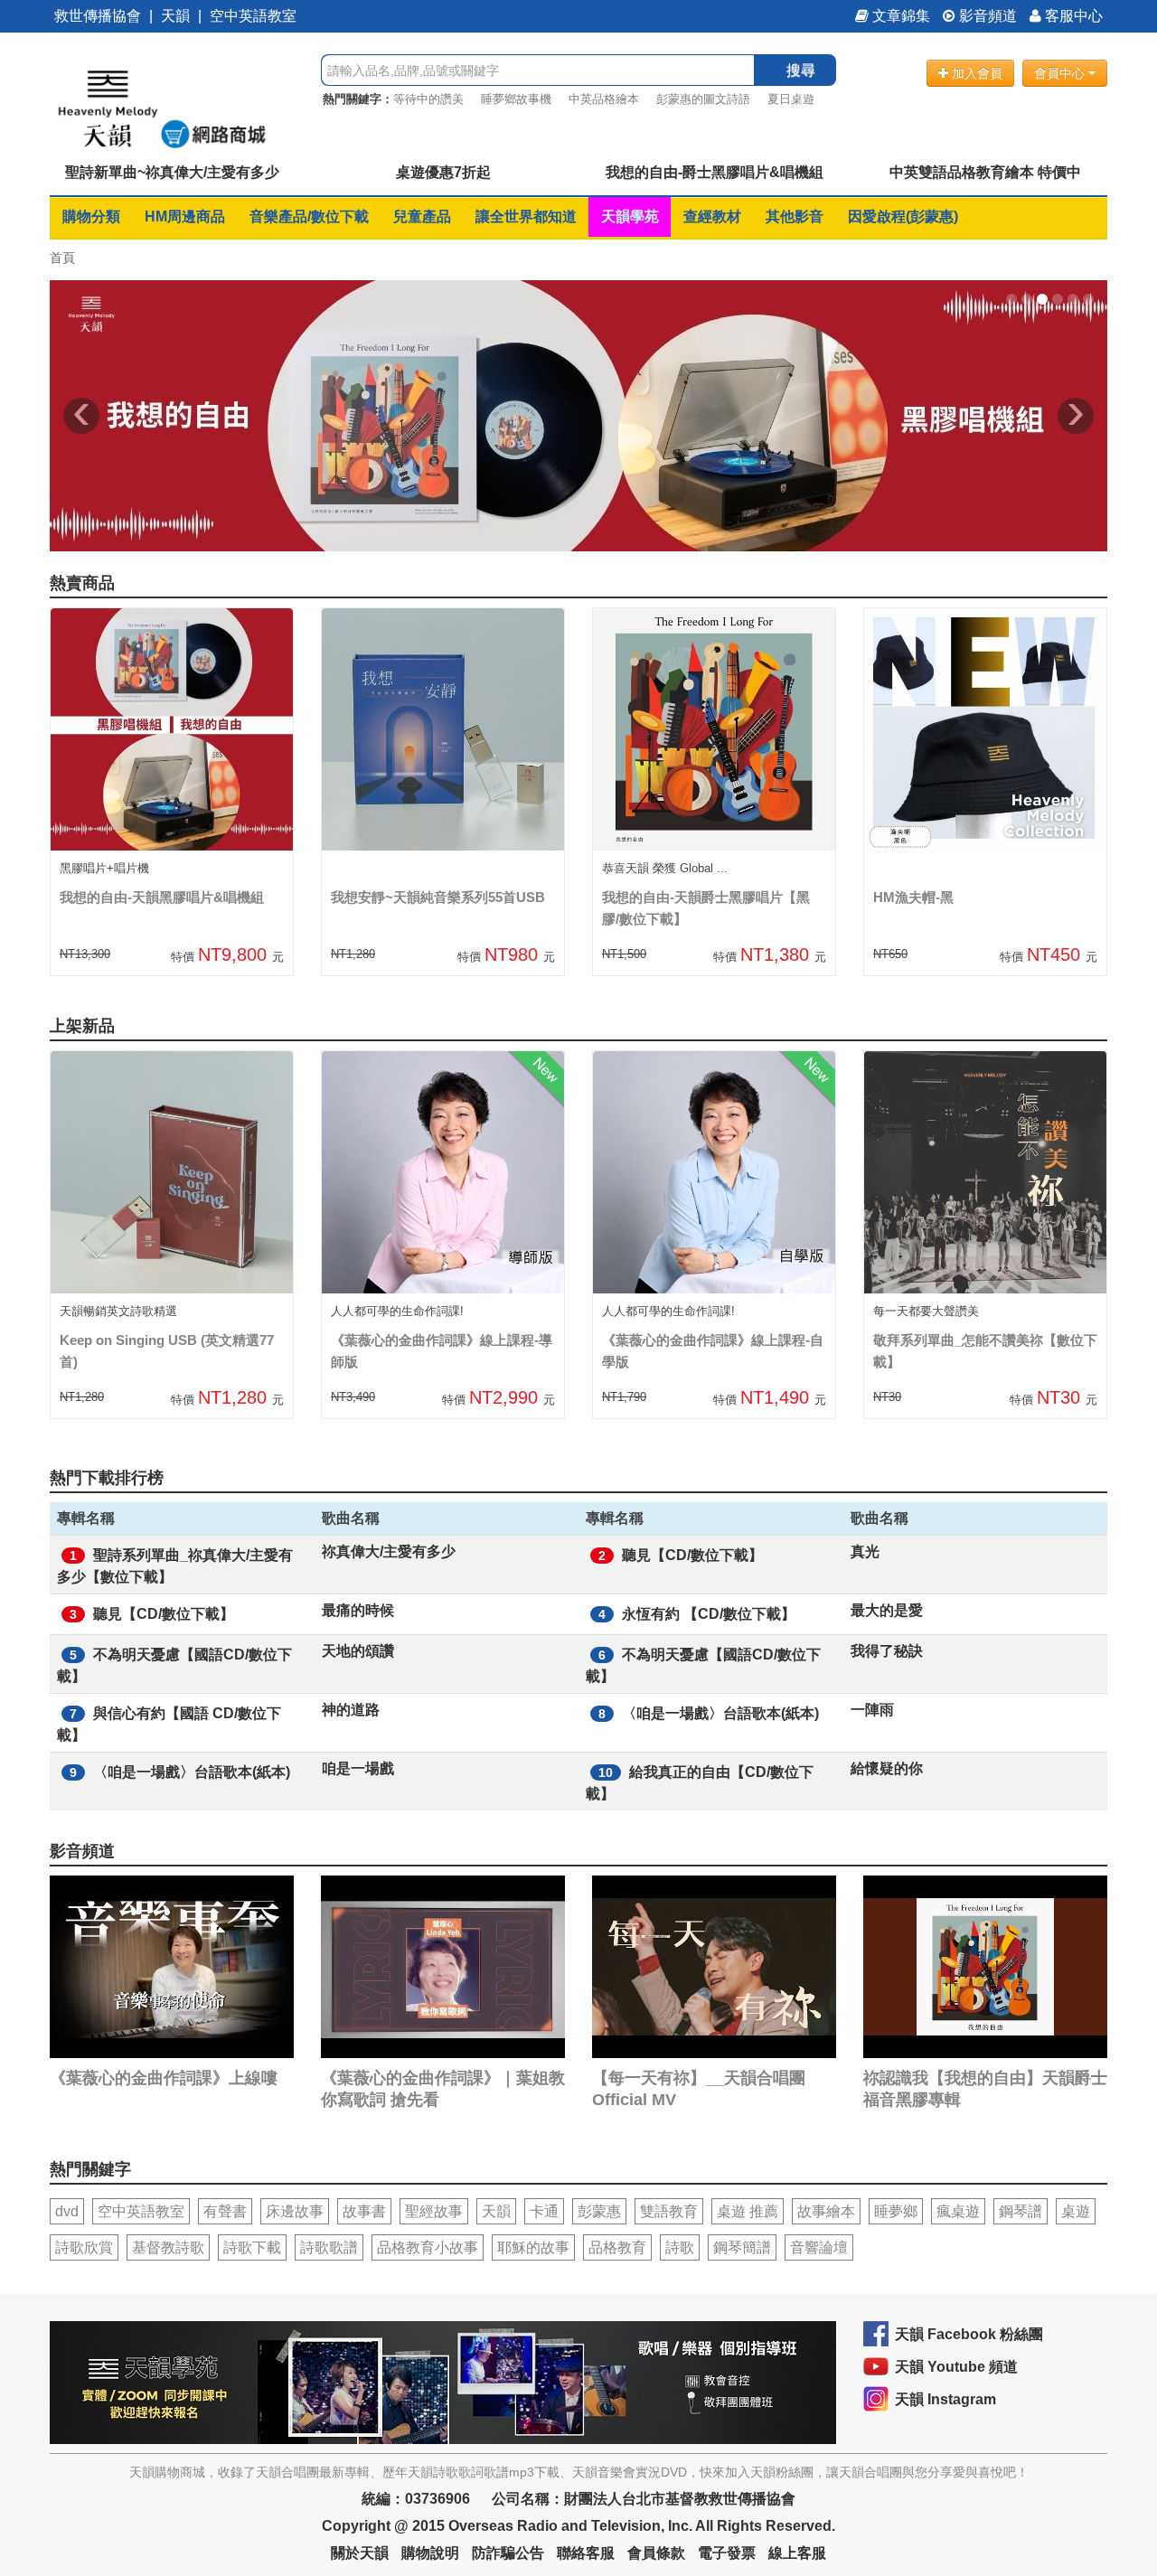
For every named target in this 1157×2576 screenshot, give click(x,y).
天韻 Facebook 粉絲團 (969, 2334)
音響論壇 (819, 2247)
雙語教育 (669, 2211)
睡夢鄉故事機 (516, 99)
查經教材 (712, 216)
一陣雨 (872, 1710)
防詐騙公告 (508, 2553)
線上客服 (797, 2553)
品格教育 (617, 2247)
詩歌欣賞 (84, 2247)
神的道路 (351, 1710)
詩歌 (680, 2247)
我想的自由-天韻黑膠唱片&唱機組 (162, 897)
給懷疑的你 (887, 1768)
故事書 (364, 2211)
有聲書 (225, 2211)
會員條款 (656, 2553)
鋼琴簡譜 (742, 2247)
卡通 (544, 2211)
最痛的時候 (358, 1610)
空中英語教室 (253, 16)
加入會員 (975, 73)
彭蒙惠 (599, 2211)
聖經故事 (434, 2211)
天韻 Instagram (945, 2399)
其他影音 (795, 216)
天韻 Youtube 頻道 (956, 2367)
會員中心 (1061, 73)
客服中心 (1072, 16)
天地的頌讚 (358, 1651)
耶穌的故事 (533, 2247)
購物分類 (91, 216)
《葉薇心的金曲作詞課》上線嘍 (164, 2078)
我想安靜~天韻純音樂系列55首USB (438, 897)
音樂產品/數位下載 (309, 216)
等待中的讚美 (428, 99)
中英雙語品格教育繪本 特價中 (985, 172)
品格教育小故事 (428, 2247)
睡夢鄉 (896, 2211)
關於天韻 (360, 2553)
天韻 (175, 16)
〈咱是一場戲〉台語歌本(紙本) (720, 1713)
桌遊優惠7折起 (443, 172)
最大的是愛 (887, 1610)
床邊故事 (295, 2211)
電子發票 (727, 2553)
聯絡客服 (586, 2553)
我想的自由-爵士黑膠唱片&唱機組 (715, 172)
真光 (865, 1551)
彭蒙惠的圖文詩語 (703, 99)
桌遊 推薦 (748, 2211)
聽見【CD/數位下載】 (692, 1555)
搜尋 (801, 70)
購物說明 (430, 2553)
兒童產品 (422, 216)
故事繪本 (826, 2211)
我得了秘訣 (887, 1651)
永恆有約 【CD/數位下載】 (709, 1614)
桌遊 (1076, 2211)
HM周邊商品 (185, 216)
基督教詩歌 (168, 2247)
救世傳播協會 (98, 16)
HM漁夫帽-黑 (913, 897)
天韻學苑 (630, 216)
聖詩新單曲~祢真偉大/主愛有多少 (172, 172)
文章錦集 (899, 16)
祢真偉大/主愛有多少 (389, 1551)
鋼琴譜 (1021, 2211)
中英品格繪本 (604, 99)
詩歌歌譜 (329, 2247)
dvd (67, 2211)
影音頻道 (986, 16)
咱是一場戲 (358, 1768)
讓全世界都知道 (526, 216)
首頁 (62, 258)
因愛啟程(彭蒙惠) (903, 216)
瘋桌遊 (958, 2211)
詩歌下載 (252, 2247)
